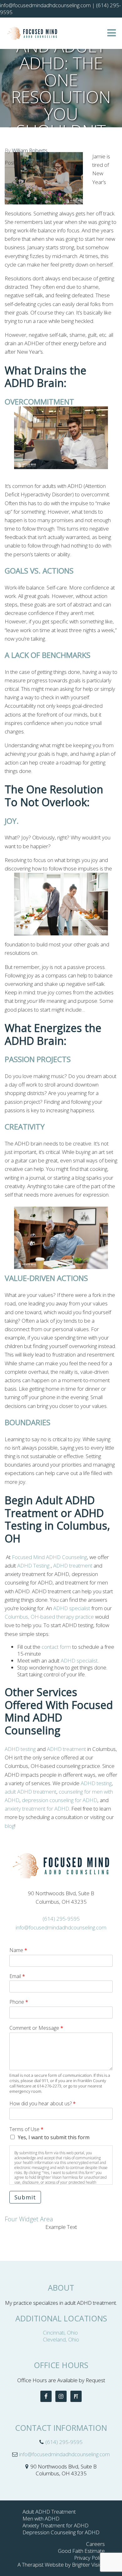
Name (18, 1950)
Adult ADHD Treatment (49, 2512)
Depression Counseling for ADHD (61, 2532)
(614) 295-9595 (61, 1919)
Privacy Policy (89, 2558)
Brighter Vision (88, 2565)
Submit (25, 2197)
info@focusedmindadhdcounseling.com (61, 1927)
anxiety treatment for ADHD (37, 1809)
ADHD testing (21, 1749)
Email (17, 1976)
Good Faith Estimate (81, 2551)
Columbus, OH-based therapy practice (49, 1617)
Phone (19, 2002)
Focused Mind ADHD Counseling (49, 1557)
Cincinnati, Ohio (61, 2333)
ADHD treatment (73, 1566)
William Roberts (30, 150)
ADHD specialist (72, 1608)
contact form (57, 1647)
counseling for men (81, 1792)
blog (10, 1826)
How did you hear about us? (43, 2104)
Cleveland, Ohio (61, 2339)
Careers (95, 2544)
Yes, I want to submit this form (54, 2137)
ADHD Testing (34, 1566)
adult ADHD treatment (30, 1792)
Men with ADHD (41, 2518)
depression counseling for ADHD (60, 1800)
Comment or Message (36, 2028)
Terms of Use (26, 2129)
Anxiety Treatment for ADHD (56, 2525)
